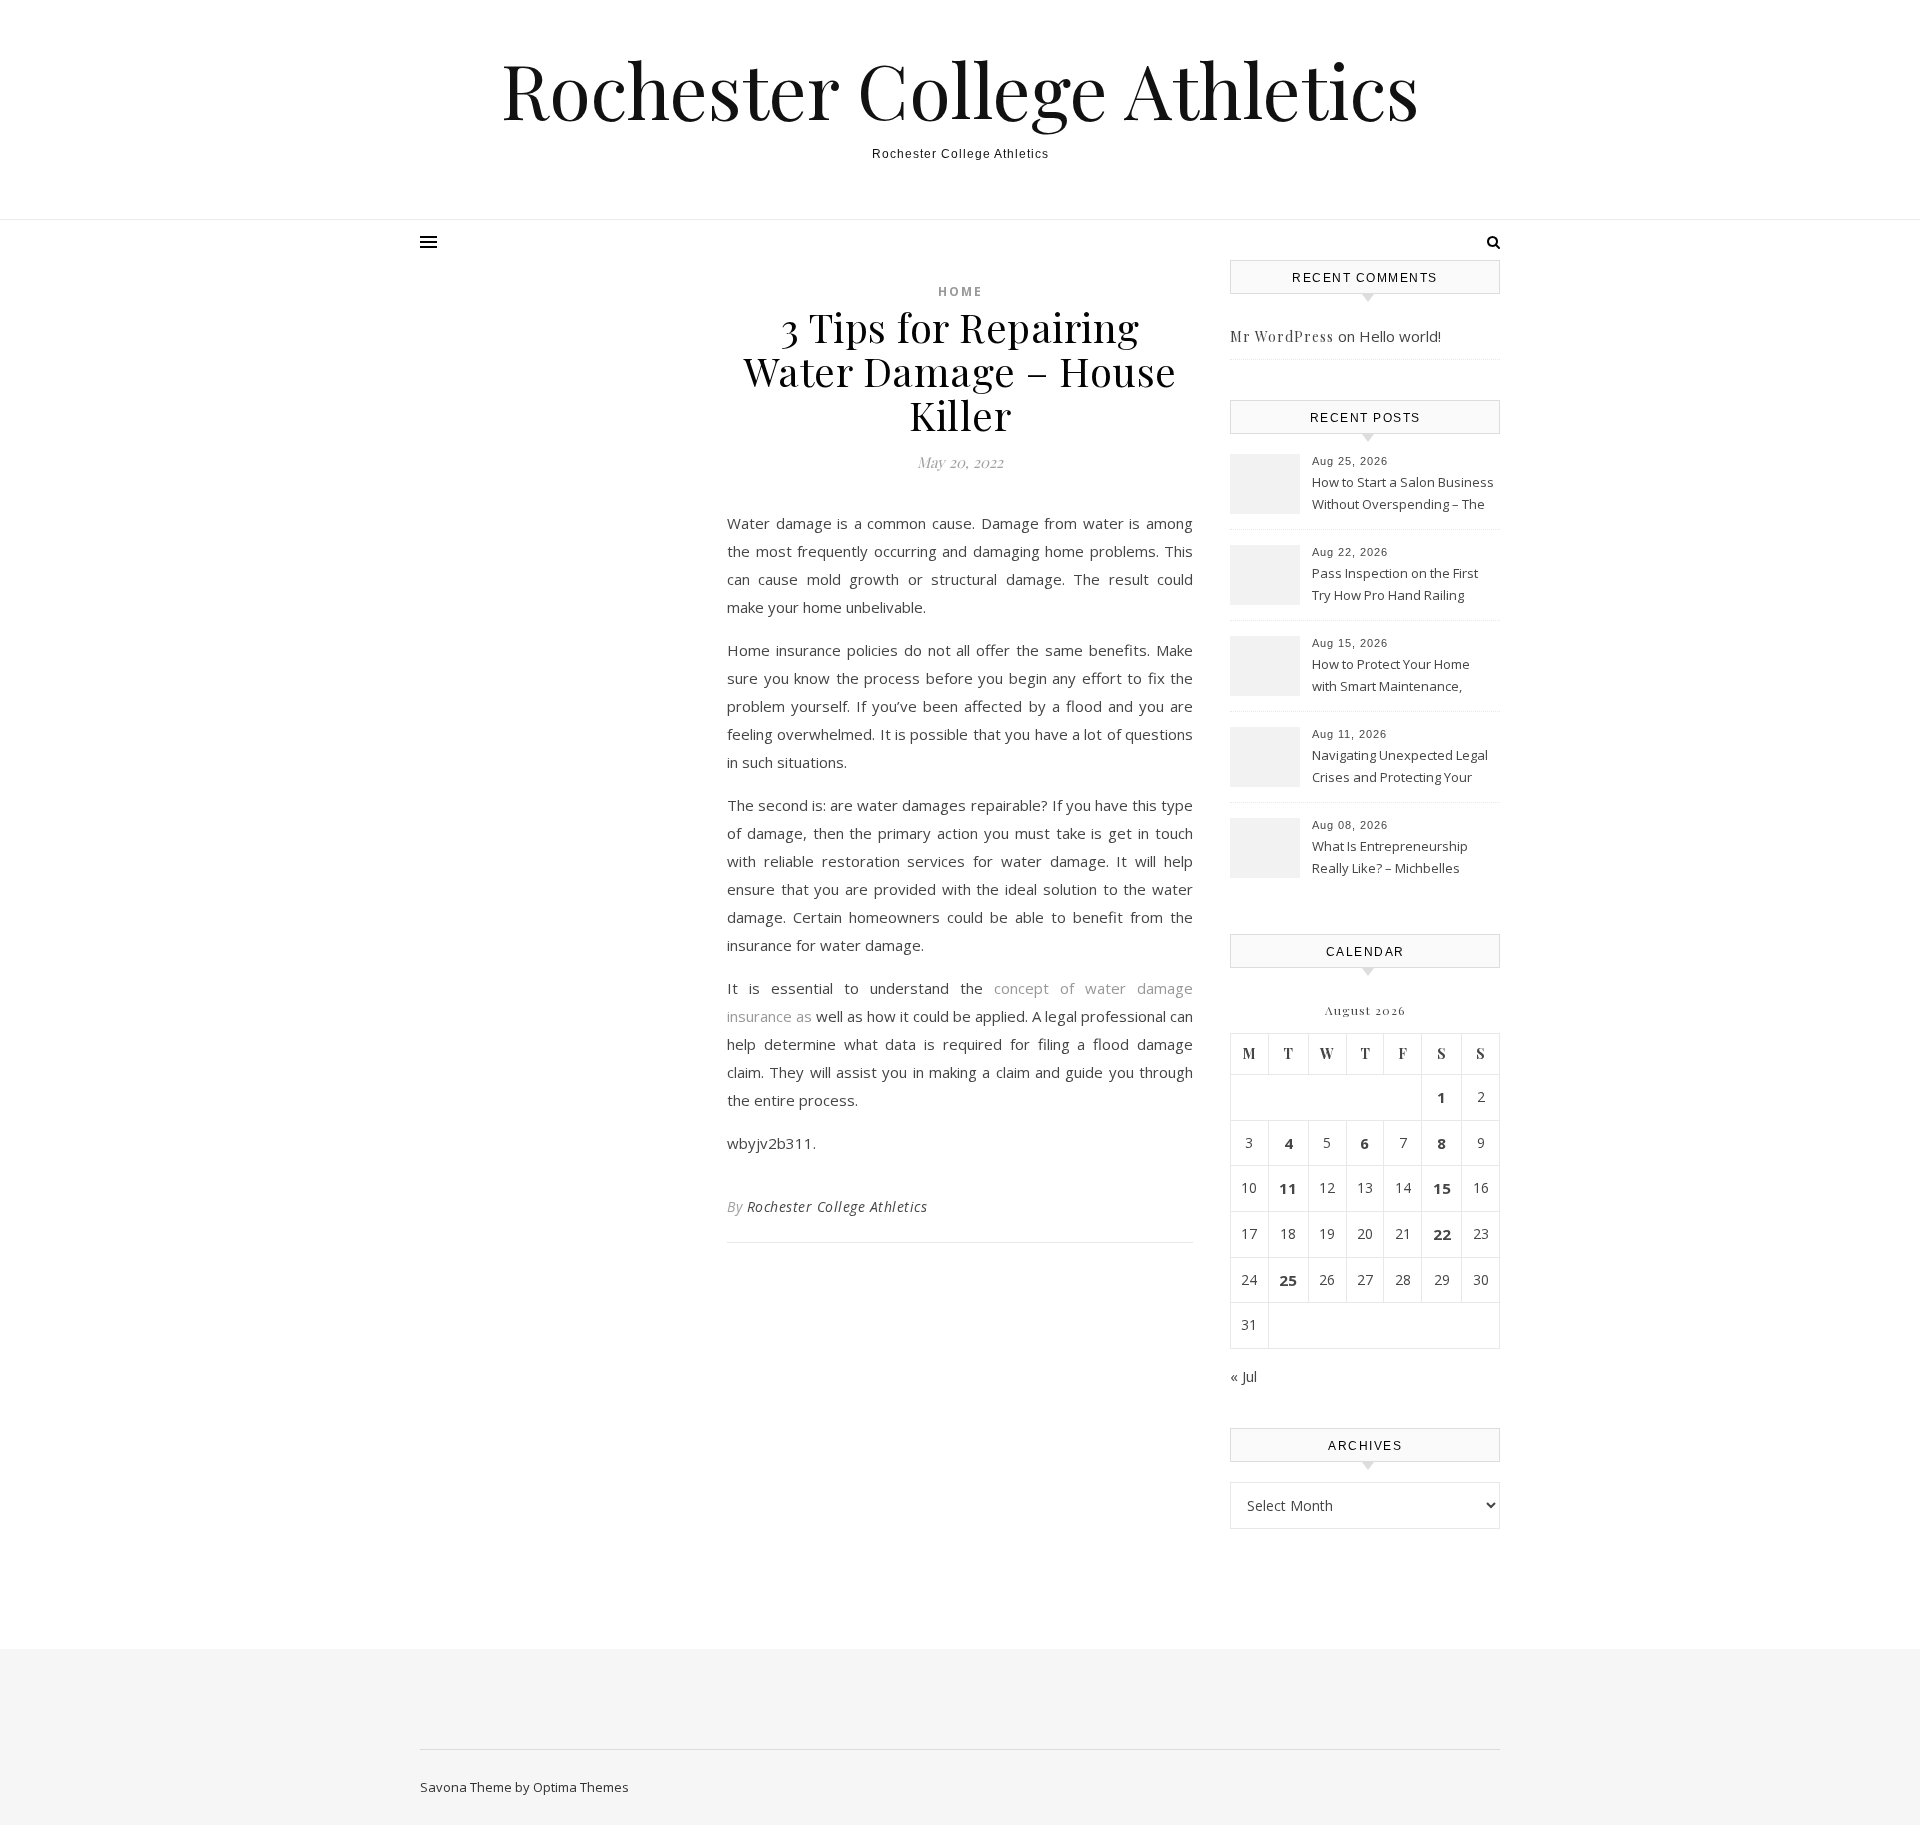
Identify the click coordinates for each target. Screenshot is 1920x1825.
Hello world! (1400, 336)
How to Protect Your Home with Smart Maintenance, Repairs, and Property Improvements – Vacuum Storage (1391, 677)
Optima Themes (581, 1787)
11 (1288, 1188)
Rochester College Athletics (960, 89)
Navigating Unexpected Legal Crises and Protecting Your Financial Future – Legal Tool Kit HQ (1400, 768)
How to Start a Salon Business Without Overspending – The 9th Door (1403, 495)
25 (1288, 1280)
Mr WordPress (1282, 336)
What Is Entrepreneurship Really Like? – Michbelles (1390, 857)
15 (1442, 1188)
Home (960, 291)
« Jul (1243, 1376)
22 (1442, 1234)
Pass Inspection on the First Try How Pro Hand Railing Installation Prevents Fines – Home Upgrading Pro (1397, 586)
